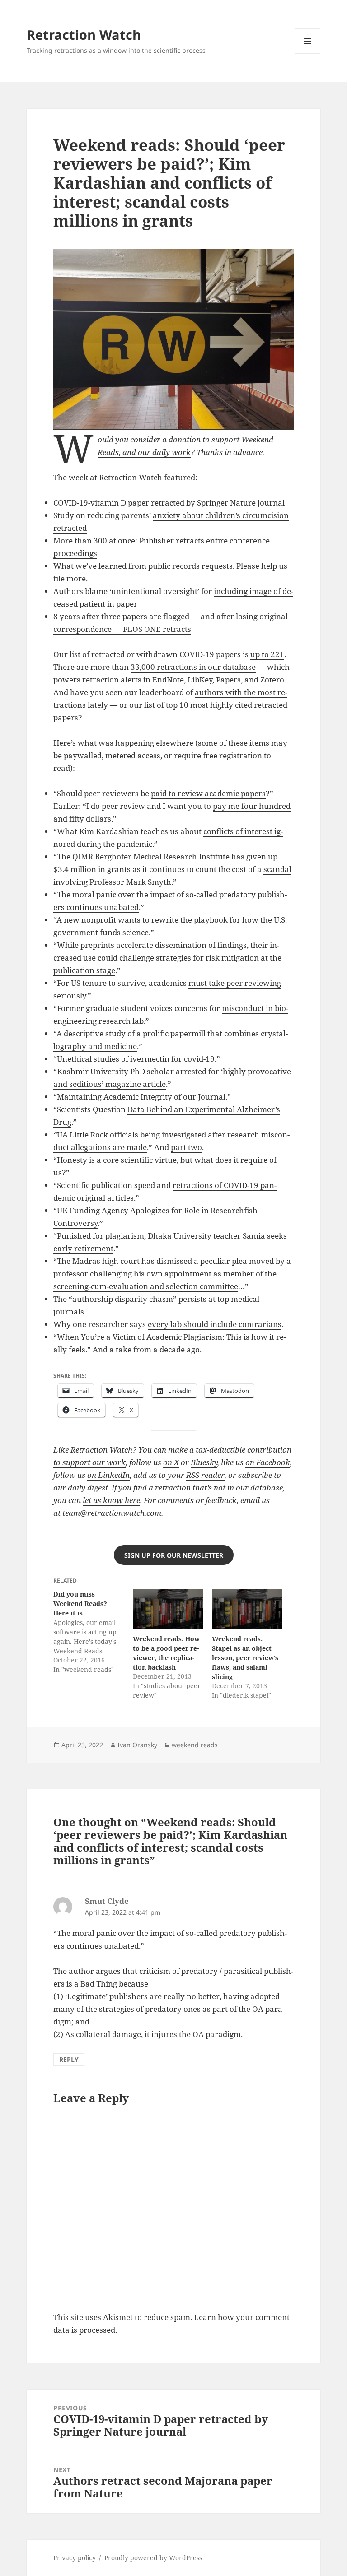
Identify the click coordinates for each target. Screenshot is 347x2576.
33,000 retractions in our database (193, 667)
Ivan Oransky (137, 1745)
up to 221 (267, 654)
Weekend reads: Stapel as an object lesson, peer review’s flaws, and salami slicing (245, 1658)
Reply (69, 2059)
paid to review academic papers (208, 793)
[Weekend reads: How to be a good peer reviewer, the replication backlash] (168, 1609)
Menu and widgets (308, 53)
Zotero (272, 680)
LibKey (200, 680)
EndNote (168, 680)
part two (186, 1147)
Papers (228, 680)
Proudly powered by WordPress (153, 2558)
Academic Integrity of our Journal (164, 1097)
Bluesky (204, 1462)
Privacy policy (75, 2558)
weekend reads (195, 1745)
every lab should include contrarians (215, 1324)
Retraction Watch (84, 35)
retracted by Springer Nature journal (218, 503)
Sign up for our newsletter (174, 1555)
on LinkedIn (108, 1475)
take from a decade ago (158, 1349)
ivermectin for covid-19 (172, 1059)
